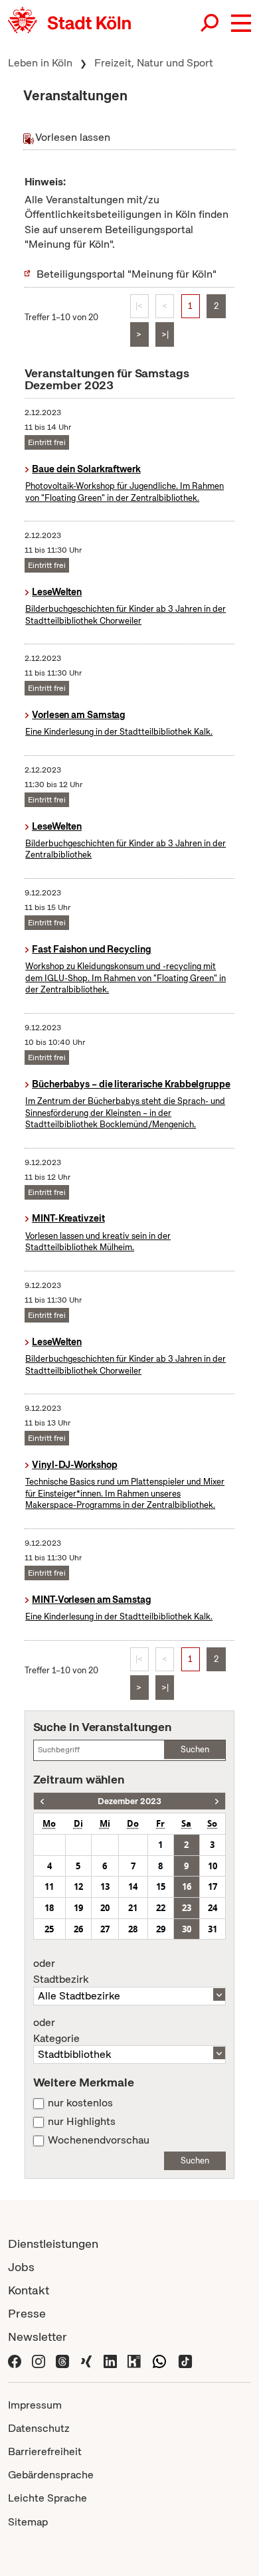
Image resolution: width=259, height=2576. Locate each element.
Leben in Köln (40, 63)
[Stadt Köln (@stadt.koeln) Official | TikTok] (185, 2360)
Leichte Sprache (47, 2498)
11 (49, 1886)
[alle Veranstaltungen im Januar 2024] (217, 1801)
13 (105, 1886)
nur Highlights (82, 2122)
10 (213, 1866)
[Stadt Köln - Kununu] (134, 2360)
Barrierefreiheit (45, 2451)
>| (165, 334)
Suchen (195, 1749)
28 (133, 1929)
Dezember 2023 (129, 1801)
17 (213, 1886)
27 (105, 1929)
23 (187, 1908)
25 (49, 1929)
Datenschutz (39, 2428)
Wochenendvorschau (99, 2140)
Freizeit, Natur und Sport (154, 63)
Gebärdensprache (51, 2475)
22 (161, 1908)
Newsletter (38, 2337)
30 (187, 1929)
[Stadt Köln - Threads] (62, 2360)
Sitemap (28, 2522)
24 (213, 1908)
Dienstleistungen (53, 2244)
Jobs (21, 2267)
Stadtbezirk (61, 1972)
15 (161, 1886)
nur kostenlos (80, 2103)
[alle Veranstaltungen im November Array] (42, 1801)
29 (161, 1929)
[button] (241, 23)
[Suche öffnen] (211, 23)
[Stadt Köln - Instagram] (39, 2360)
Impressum (35, 2405)
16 (187, 1886)
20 (105, 1908)
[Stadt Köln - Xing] (86, 2360)
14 (133, 1886)
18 (49, 1908)
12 (78, 1886)
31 (213, 1929)
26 (78, 1929)
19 (78, 1908)
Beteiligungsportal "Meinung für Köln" (127, 274)
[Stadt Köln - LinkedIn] (110, 2360)
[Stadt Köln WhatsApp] (159, 2360)
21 (133, 1908)
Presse (27, 2313)
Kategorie (56, 2031)
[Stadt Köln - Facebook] (15, 2360)
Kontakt (29, 2290)
